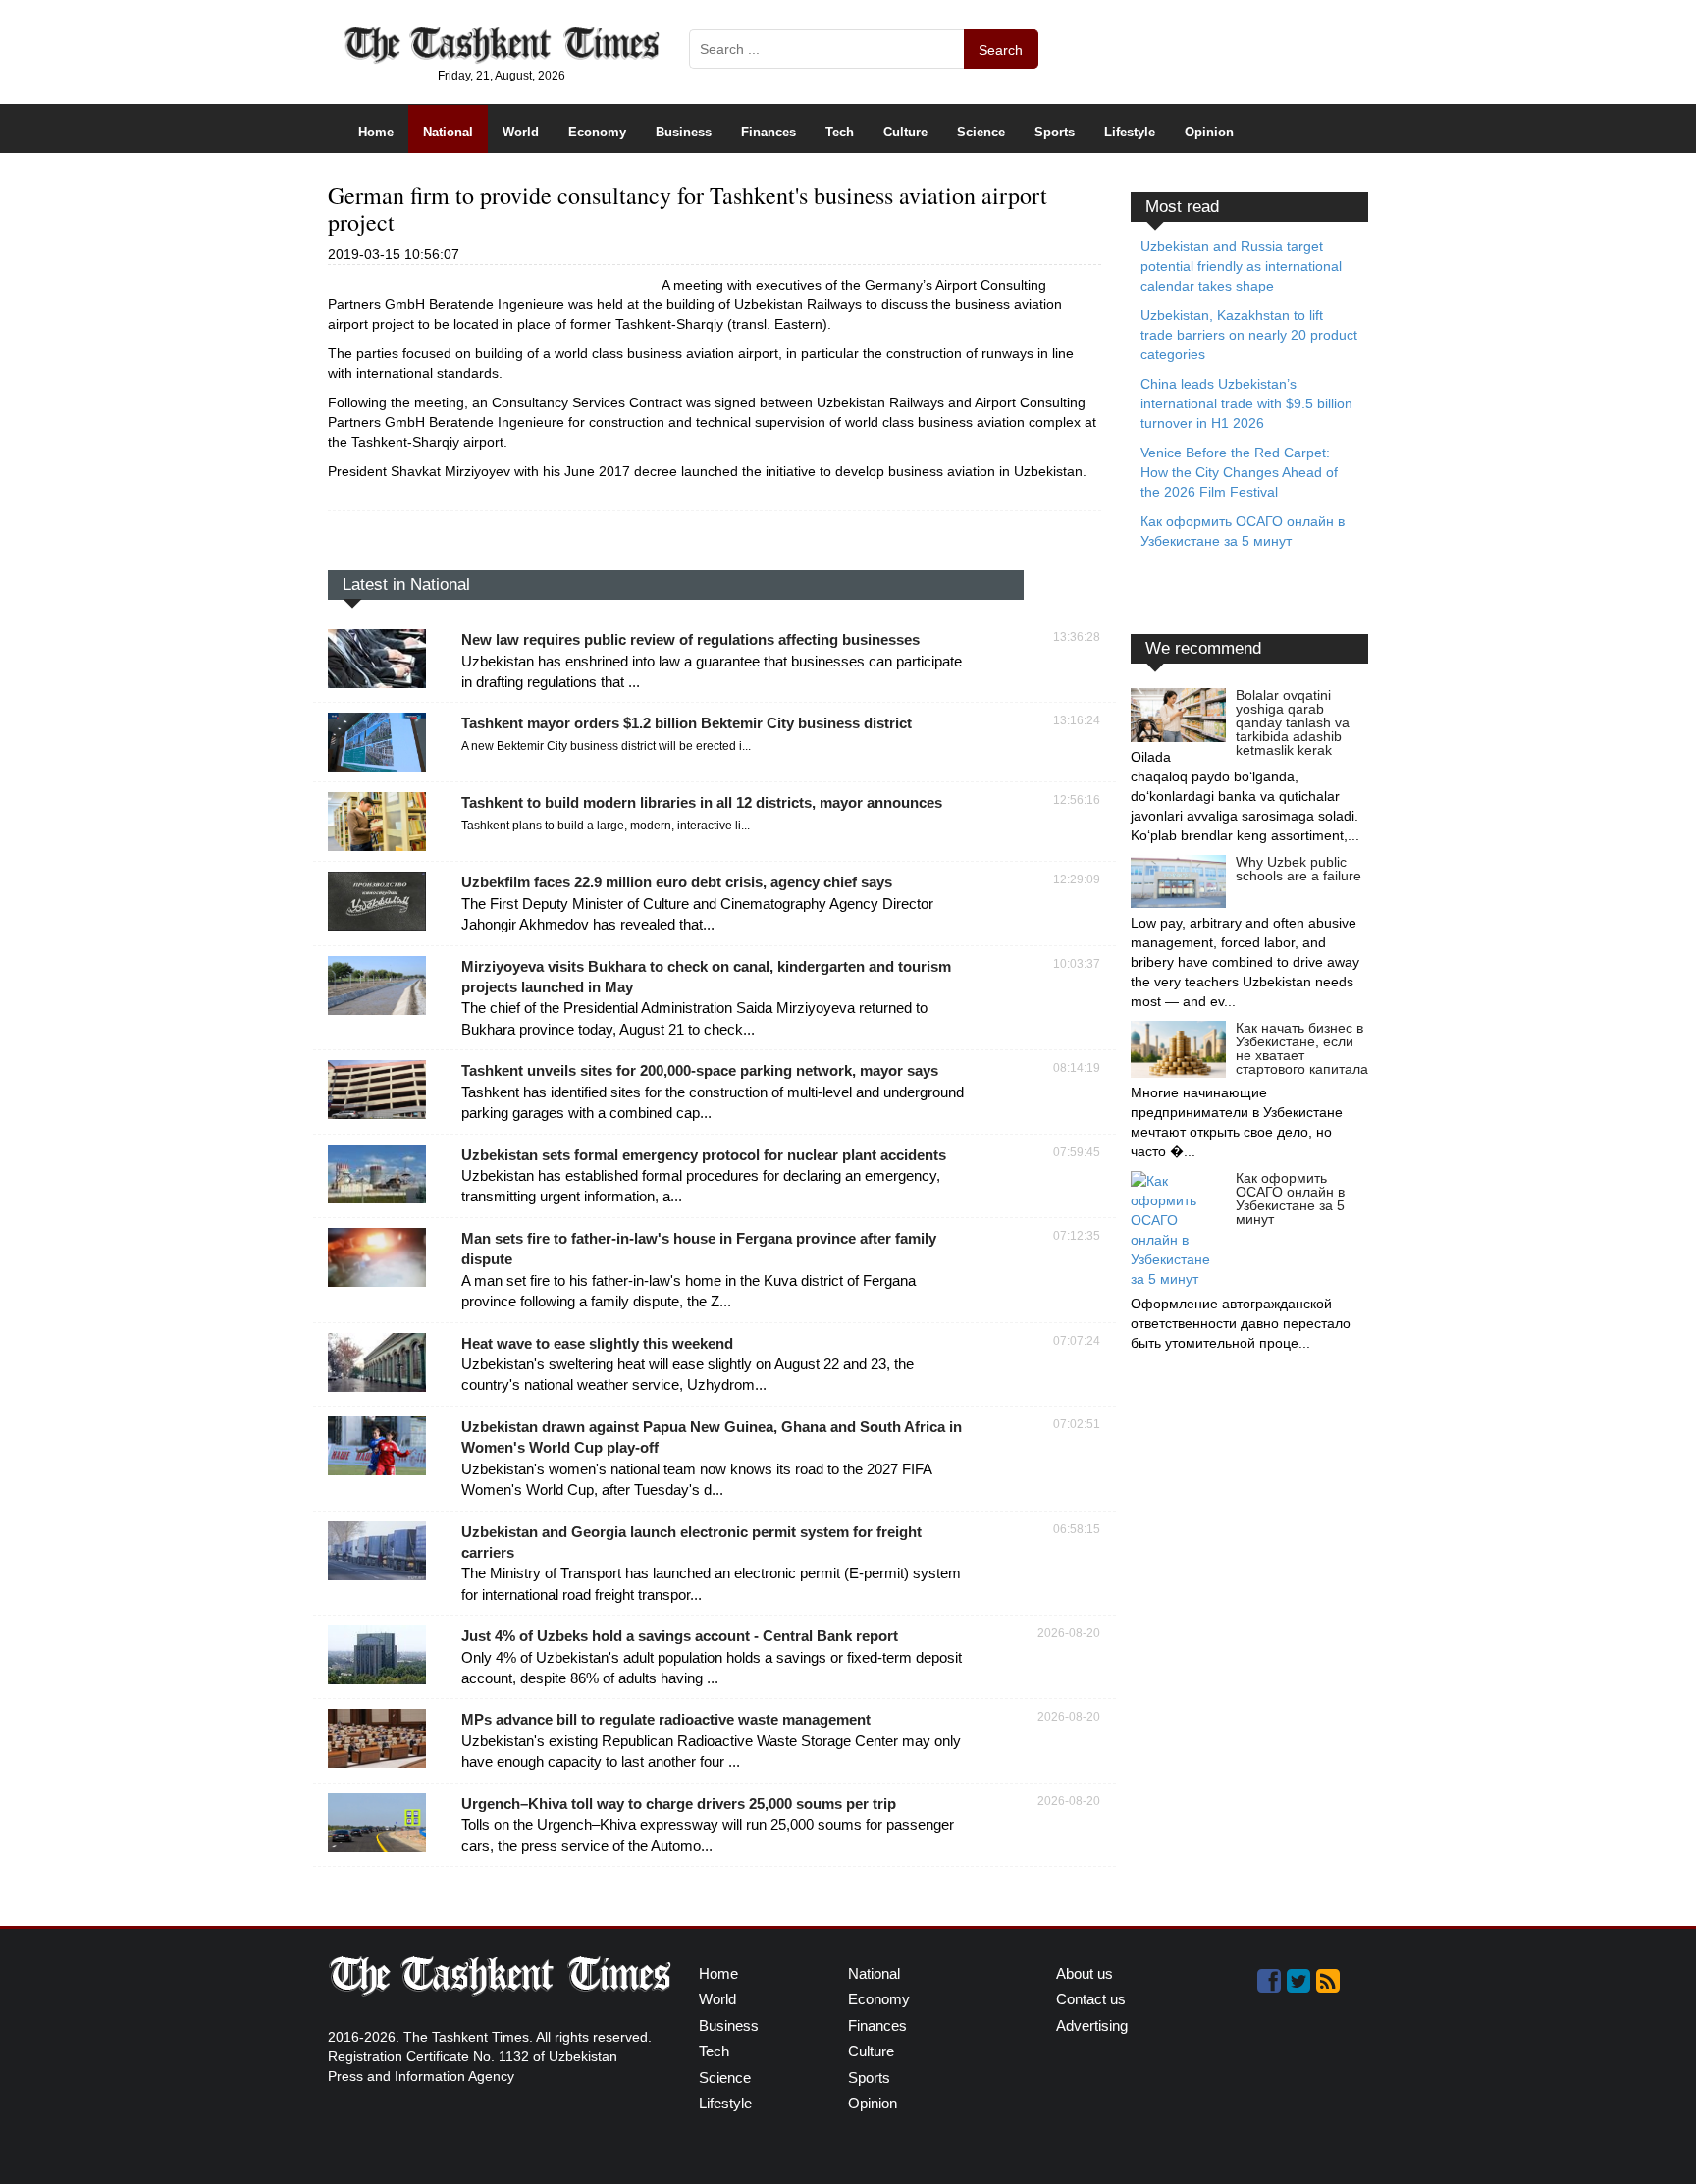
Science (981, 132)
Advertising (1092, 2025)
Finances (768, 132)
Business (684, 132)
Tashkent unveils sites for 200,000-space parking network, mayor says (700, 1070)
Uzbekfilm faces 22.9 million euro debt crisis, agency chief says (677, 882)
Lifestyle (1130, 132)
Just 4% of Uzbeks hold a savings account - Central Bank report (680, 1636)
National (448, 132)
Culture (905, 132)
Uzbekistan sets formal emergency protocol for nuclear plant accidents (704, 1155)
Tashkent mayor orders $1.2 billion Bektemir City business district (687, 723)
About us (1085, 1973)
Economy (597, 132)
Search (1001, 50)
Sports (1055, 132)
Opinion (1209, 132)
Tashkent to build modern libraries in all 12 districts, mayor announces (702, 802)
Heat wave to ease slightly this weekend (597, 1343)
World (521, 132)
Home (376, 132)
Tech (840, 132)
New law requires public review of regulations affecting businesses (690, 639)
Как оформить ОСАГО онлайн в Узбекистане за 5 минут (1290, 1199)
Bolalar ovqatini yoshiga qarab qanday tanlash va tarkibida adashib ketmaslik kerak (1293, 722)
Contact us (1091, 1999)
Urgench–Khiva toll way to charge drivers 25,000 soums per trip (679, 1804)
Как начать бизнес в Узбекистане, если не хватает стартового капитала (1302, 1048)
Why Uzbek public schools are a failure (1298, 869)
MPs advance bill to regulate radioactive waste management (666, 1719)
